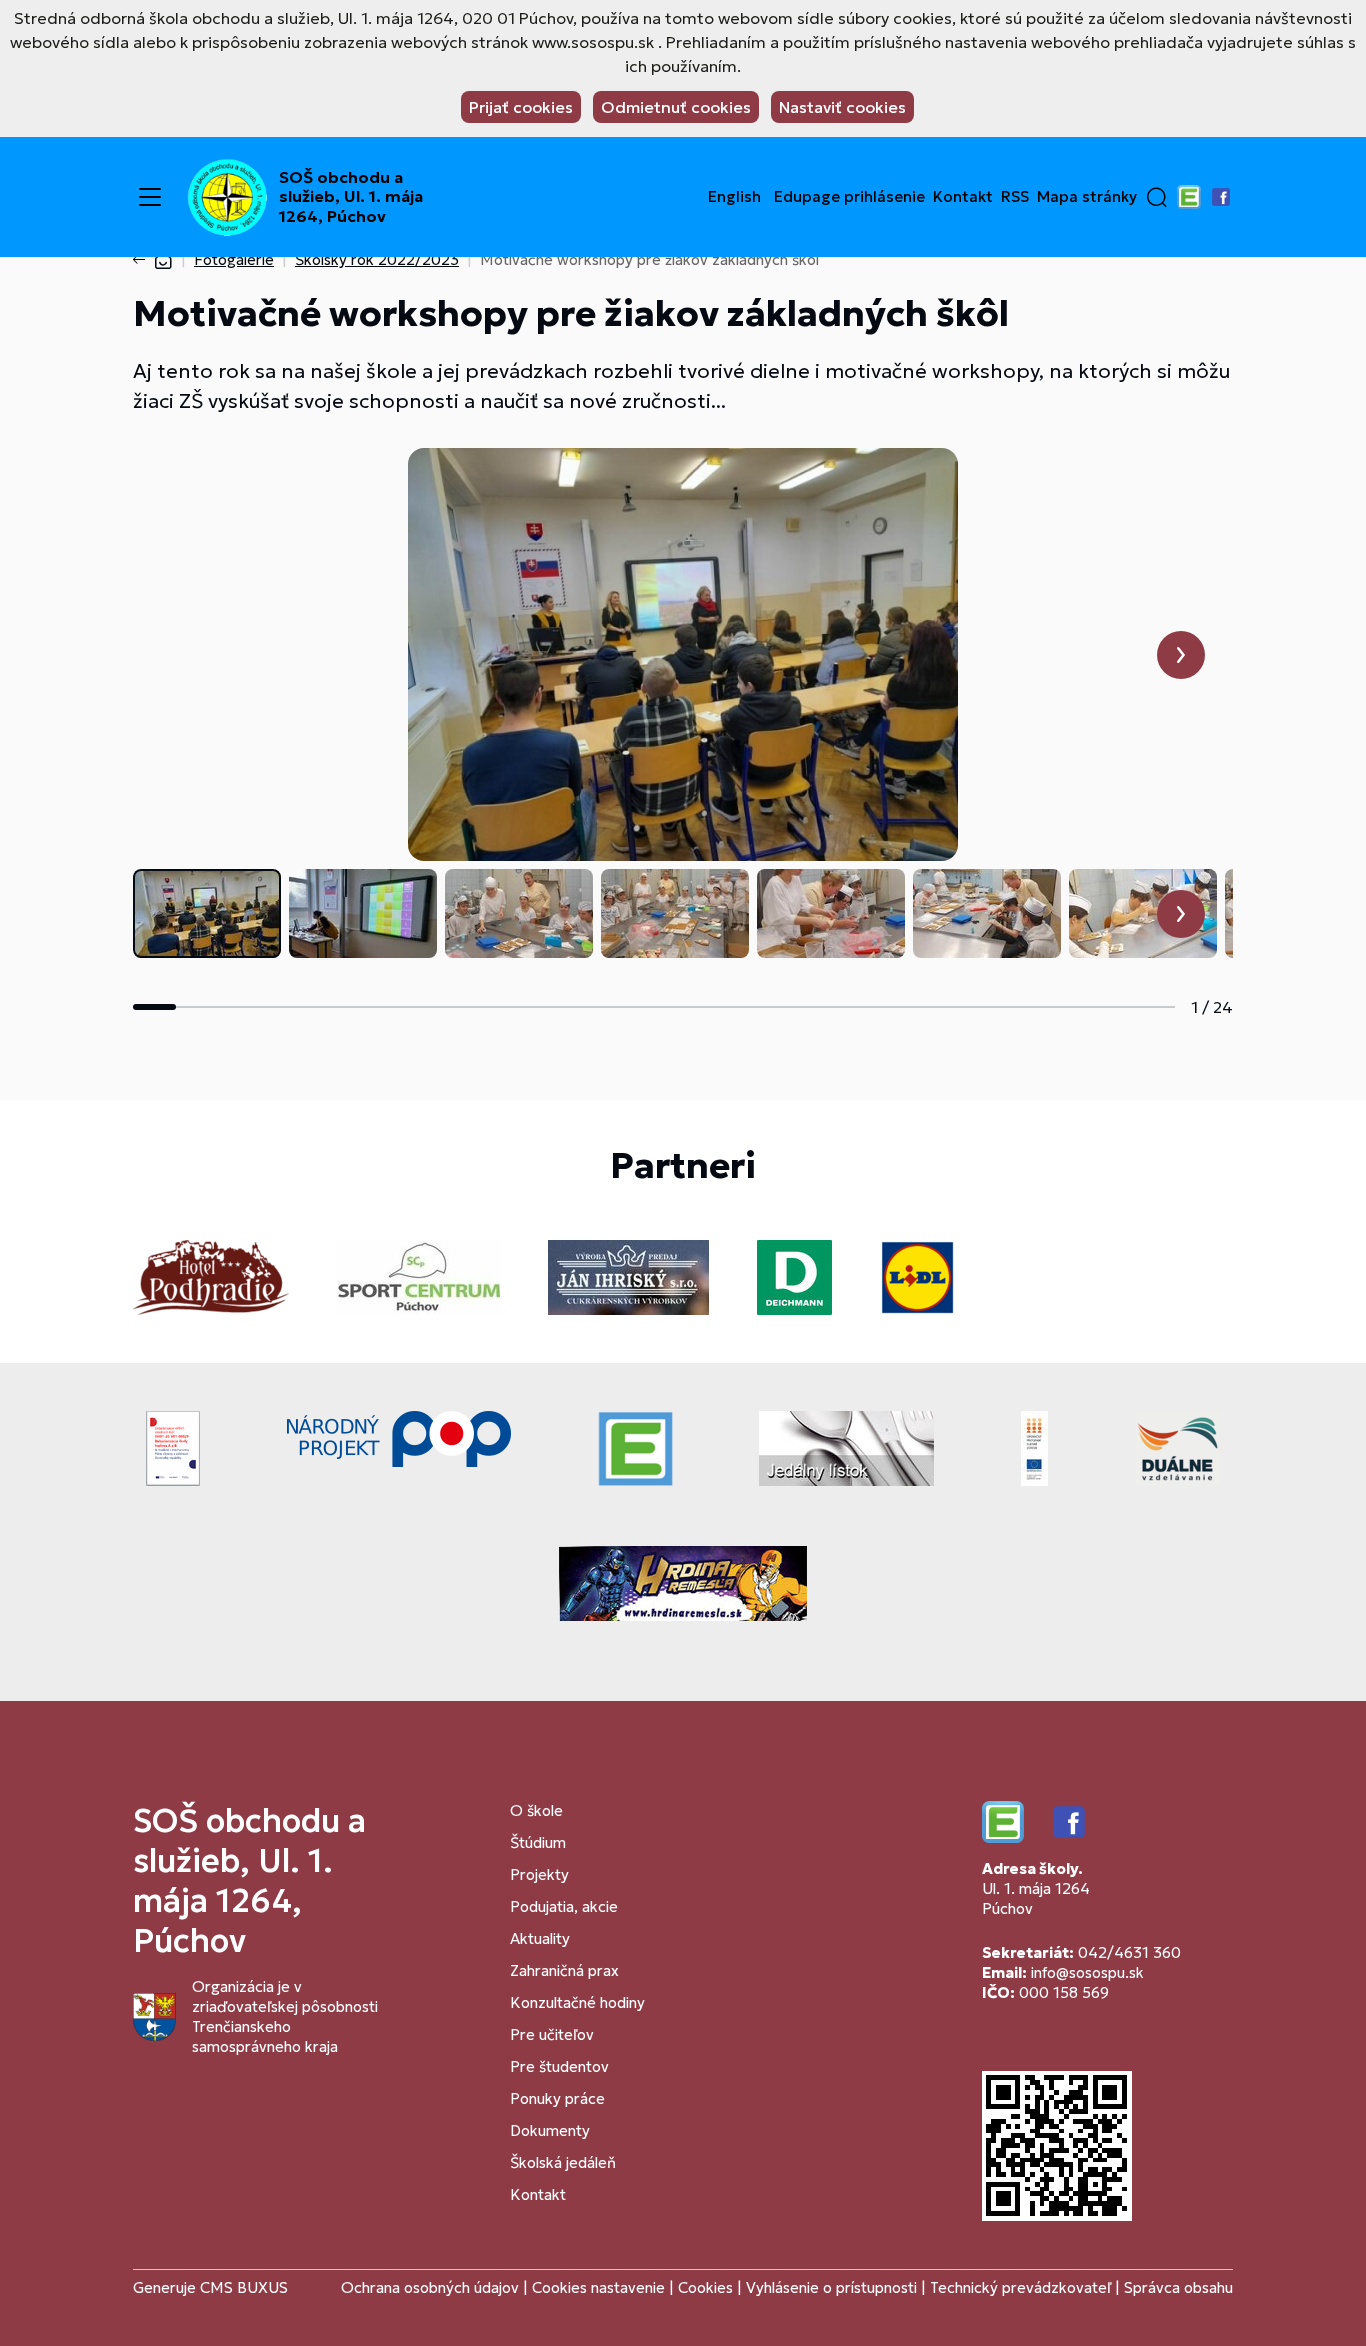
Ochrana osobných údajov (430, 2287)
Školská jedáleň (563, 2162)
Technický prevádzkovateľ (1020, 2287)
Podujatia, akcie (564, 1906)
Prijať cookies (521, 107)
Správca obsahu (1178, 2287)
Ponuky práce (557, 2098)
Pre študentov (559, 2066)
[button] (1157, 197)
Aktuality (540, 1938)
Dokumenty (550, 2130)
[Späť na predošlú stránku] (143, 260)
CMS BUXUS (244, 2287)
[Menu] (150, 197)
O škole (536, 1810)
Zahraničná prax (564, 1970)
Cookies (707, 2287)
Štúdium (538, 1842)
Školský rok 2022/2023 (377, 259)
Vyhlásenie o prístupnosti (831, 2287)
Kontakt (963, 197)
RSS (1015, 197)
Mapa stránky (1087, 197)
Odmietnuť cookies (676, 107)
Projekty (539, 1874)
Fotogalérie (234, 259)
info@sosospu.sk (1087, 1972)
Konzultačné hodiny (577, 2002)
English (734, 197)
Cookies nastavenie (598, 2287)
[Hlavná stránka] (163, 259)
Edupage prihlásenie (849, 197)
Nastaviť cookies (842, 107)
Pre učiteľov (552, 2034)
